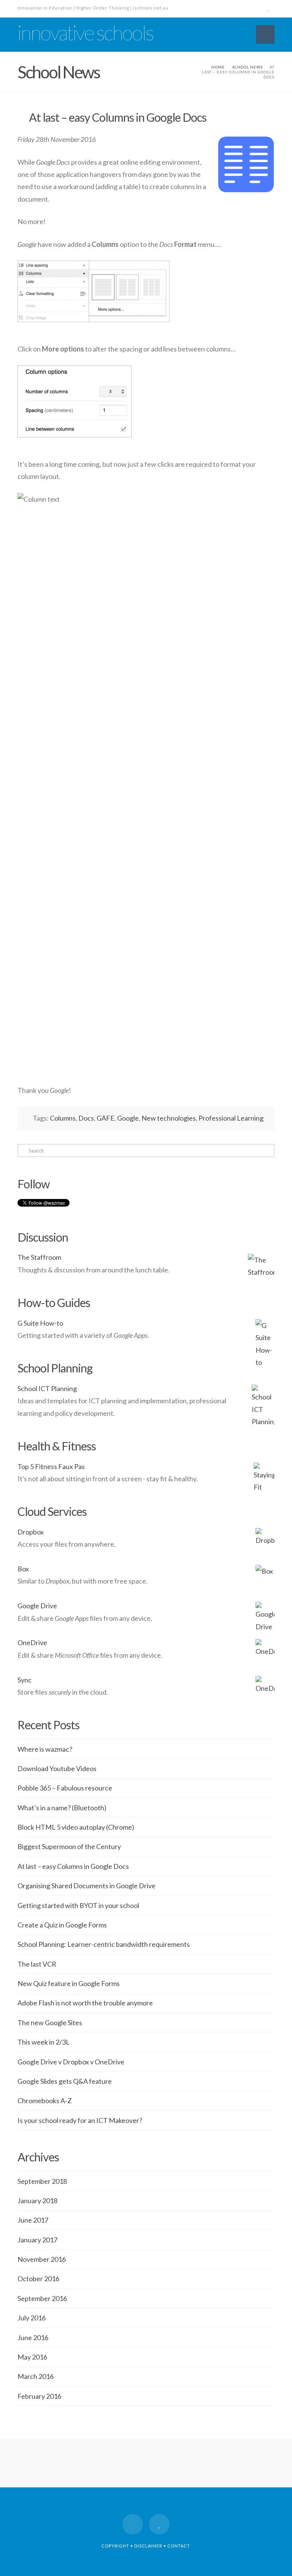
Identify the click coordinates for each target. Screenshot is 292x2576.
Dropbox (31, 1532)
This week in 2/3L (44, 2042)
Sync (25, 1680)
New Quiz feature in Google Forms (69, 1983)
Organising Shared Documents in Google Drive (86, 1886)
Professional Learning (231, 1118)
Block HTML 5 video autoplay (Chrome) (76, 1827)
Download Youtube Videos (57, 1768)
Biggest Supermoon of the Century (69, 1846)
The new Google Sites (50, 2023)
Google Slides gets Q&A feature (65, 2081)
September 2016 (42, 2298)
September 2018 (42, 2181)
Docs (86, 1118)
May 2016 (32, 2357)
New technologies (169, 1118)
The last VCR (37, 1964)
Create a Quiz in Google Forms (62, 1925)
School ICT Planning (47, 1388)
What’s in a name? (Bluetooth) (62, 1808)
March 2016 (36, 2376)
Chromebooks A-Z (45, 2101)
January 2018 (37, 2201)
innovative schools (85, 33)
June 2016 (33, 2337)
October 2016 (38, 2279)
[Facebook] (255, 8)
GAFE (106, 1118)
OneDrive (32, 1643)
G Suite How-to (40, 1323)
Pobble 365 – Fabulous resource (65, 1788)
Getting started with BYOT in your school (78, 1905)
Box (23, 1569)
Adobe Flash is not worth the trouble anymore (85, 2003)
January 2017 (37, 2240)
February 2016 (39, 2396)
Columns (63, 1118)
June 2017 (33, 2220)
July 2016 (32, 2318)
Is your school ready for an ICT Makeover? (80, 2120)
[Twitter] (268, 8)
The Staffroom (39, 1257)
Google (128, 1118)
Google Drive (37, 1606)
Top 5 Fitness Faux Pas (51, 1466)
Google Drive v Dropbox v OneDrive (71, 2062)
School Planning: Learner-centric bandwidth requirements (104, 1944)
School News (248, 67)
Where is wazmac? (45, 1749)
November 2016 (42, 2259)
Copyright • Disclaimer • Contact (146, 2546)
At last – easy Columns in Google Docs (73, 1866)
